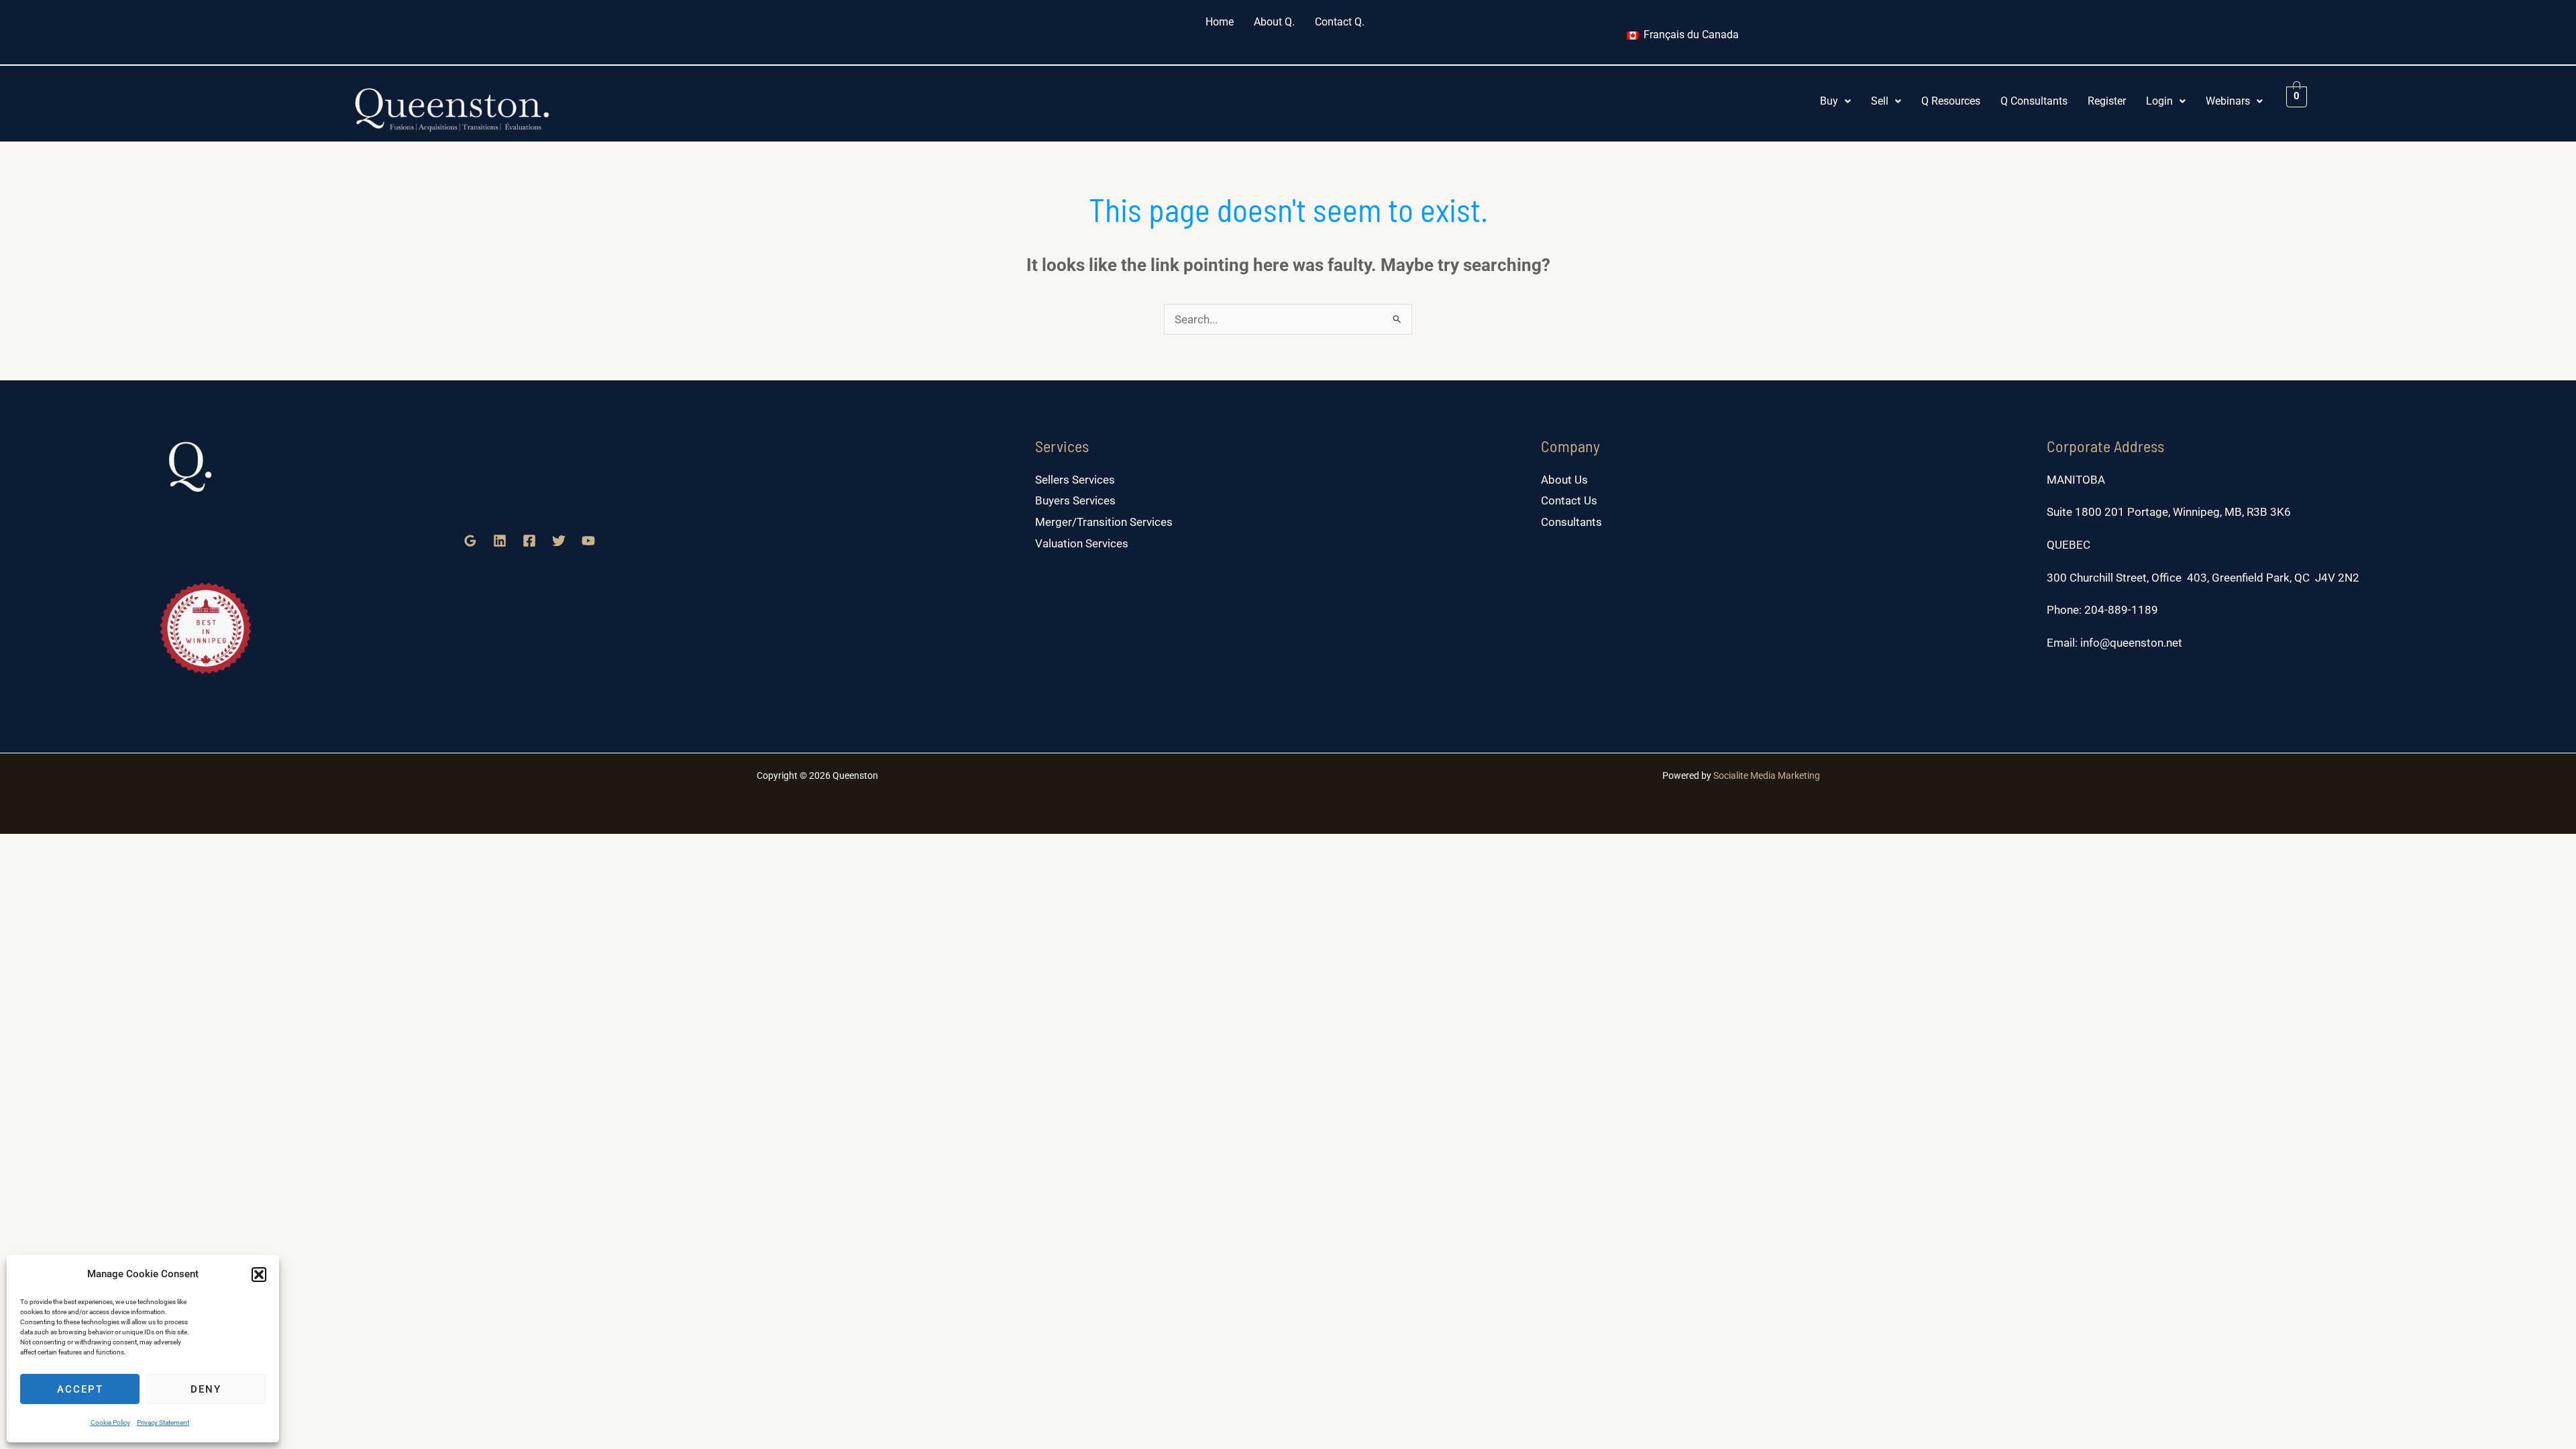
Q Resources (1951, 101)
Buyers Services (1075, 500)
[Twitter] (559, 541)
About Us (1564, 480)
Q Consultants (2034, 101)
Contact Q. (1340, 22)
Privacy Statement (163, 1423)
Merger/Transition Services (1104, 522)
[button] (259, 1275)
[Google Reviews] (470, 541)
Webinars (2228, 101)
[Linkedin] (500, 541)
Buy (1829, 101)
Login (2159, 101)
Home (1220, 22)
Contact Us (1569, 500)
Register (2107, 101)
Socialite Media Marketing (1767, 775)
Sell (1880, 101)
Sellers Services (1075, 480)
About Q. (1274, 22)
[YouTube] (588, 541)
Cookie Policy (110, 1423)
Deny (206, 1389)
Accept (80, 1389)
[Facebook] (529, 541)
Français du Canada (1690, 35)
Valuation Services (1082, 543)
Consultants (1571, 522)
